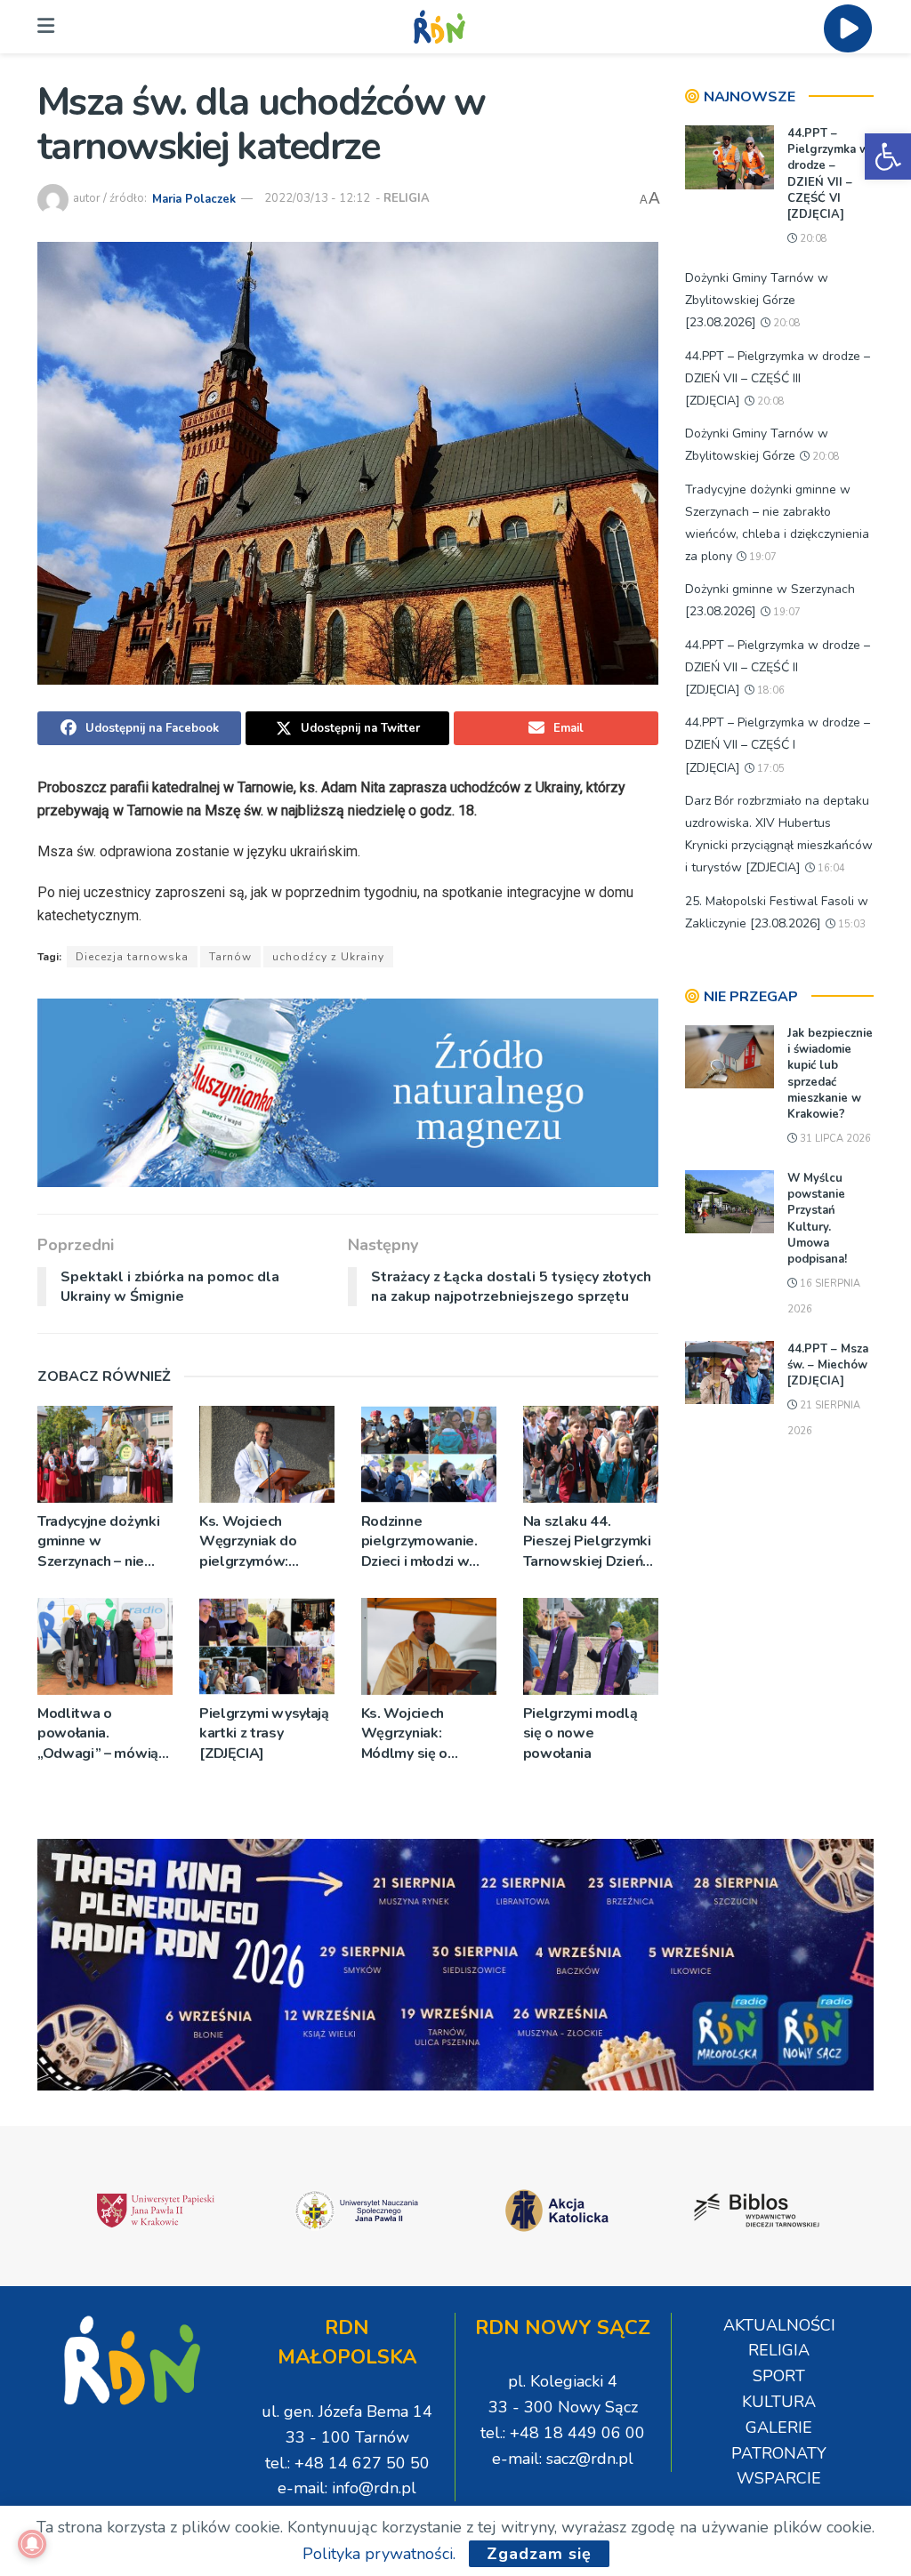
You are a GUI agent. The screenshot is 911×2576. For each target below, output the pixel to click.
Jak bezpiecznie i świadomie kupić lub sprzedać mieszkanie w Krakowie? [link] (830, 1074)
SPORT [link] (779, 2376)
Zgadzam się (539, 2554)
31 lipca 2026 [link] (834, 1139)
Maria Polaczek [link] (194, 198)
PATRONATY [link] (779, 2453)
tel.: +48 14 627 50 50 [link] (347, 2463)
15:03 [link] (851, 924)
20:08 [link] (812, 239)
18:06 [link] (770, 690)
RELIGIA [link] (407, 198)
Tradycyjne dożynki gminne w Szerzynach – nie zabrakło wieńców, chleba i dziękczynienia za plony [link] (98, 1541)
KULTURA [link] (779, 2402)
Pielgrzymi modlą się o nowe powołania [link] (580, 1733)
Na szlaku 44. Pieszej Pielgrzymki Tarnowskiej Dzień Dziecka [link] (587, 1541)
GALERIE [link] (779, 2428)
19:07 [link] (762, 557)
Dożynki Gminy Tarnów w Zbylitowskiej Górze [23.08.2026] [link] (757, 300)
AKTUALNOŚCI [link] (779, 2325)
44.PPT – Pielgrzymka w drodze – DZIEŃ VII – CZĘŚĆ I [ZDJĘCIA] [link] (778, 745)
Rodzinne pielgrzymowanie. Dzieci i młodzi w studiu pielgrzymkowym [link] (419, 1541)
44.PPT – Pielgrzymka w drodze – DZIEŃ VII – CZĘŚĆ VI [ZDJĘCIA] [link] (828, 174)
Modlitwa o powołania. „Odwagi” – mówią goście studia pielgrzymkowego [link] (98, 1733)
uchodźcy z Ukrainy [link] (328, 957)
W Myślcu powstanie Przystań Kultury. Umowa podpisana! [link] (817, 1219)
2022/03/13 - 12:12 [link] (317, 198)
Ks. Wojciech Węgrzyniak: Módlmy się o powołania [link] (404, 1733)
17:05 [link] (770, 769)
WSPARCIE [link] (779, 2478)
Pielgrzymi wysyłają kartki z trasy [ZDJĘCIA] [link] (264, 1733)
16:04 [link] (830, 868)
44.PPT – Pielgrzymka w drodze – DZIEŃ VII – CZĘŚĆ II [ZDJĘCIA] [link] (778, 667)
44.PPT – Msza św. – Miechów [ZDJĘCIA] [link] (828, 1365)
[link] (888, 156)
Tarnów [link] (230, 957)
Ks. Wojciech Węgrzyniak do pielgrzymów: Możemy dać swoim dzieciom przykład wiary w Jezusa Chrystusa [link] (263, 1541)
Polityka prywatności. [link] (379, 2554)
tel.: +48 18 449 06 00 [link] (563, 2433)
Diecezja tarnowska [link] (132, 957)
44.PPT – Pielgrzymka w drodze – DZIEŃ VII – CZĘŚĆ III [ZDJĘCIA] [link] (778, 378)
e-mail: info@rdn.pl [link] (347, 2488)
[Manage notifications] (32, 2544)
